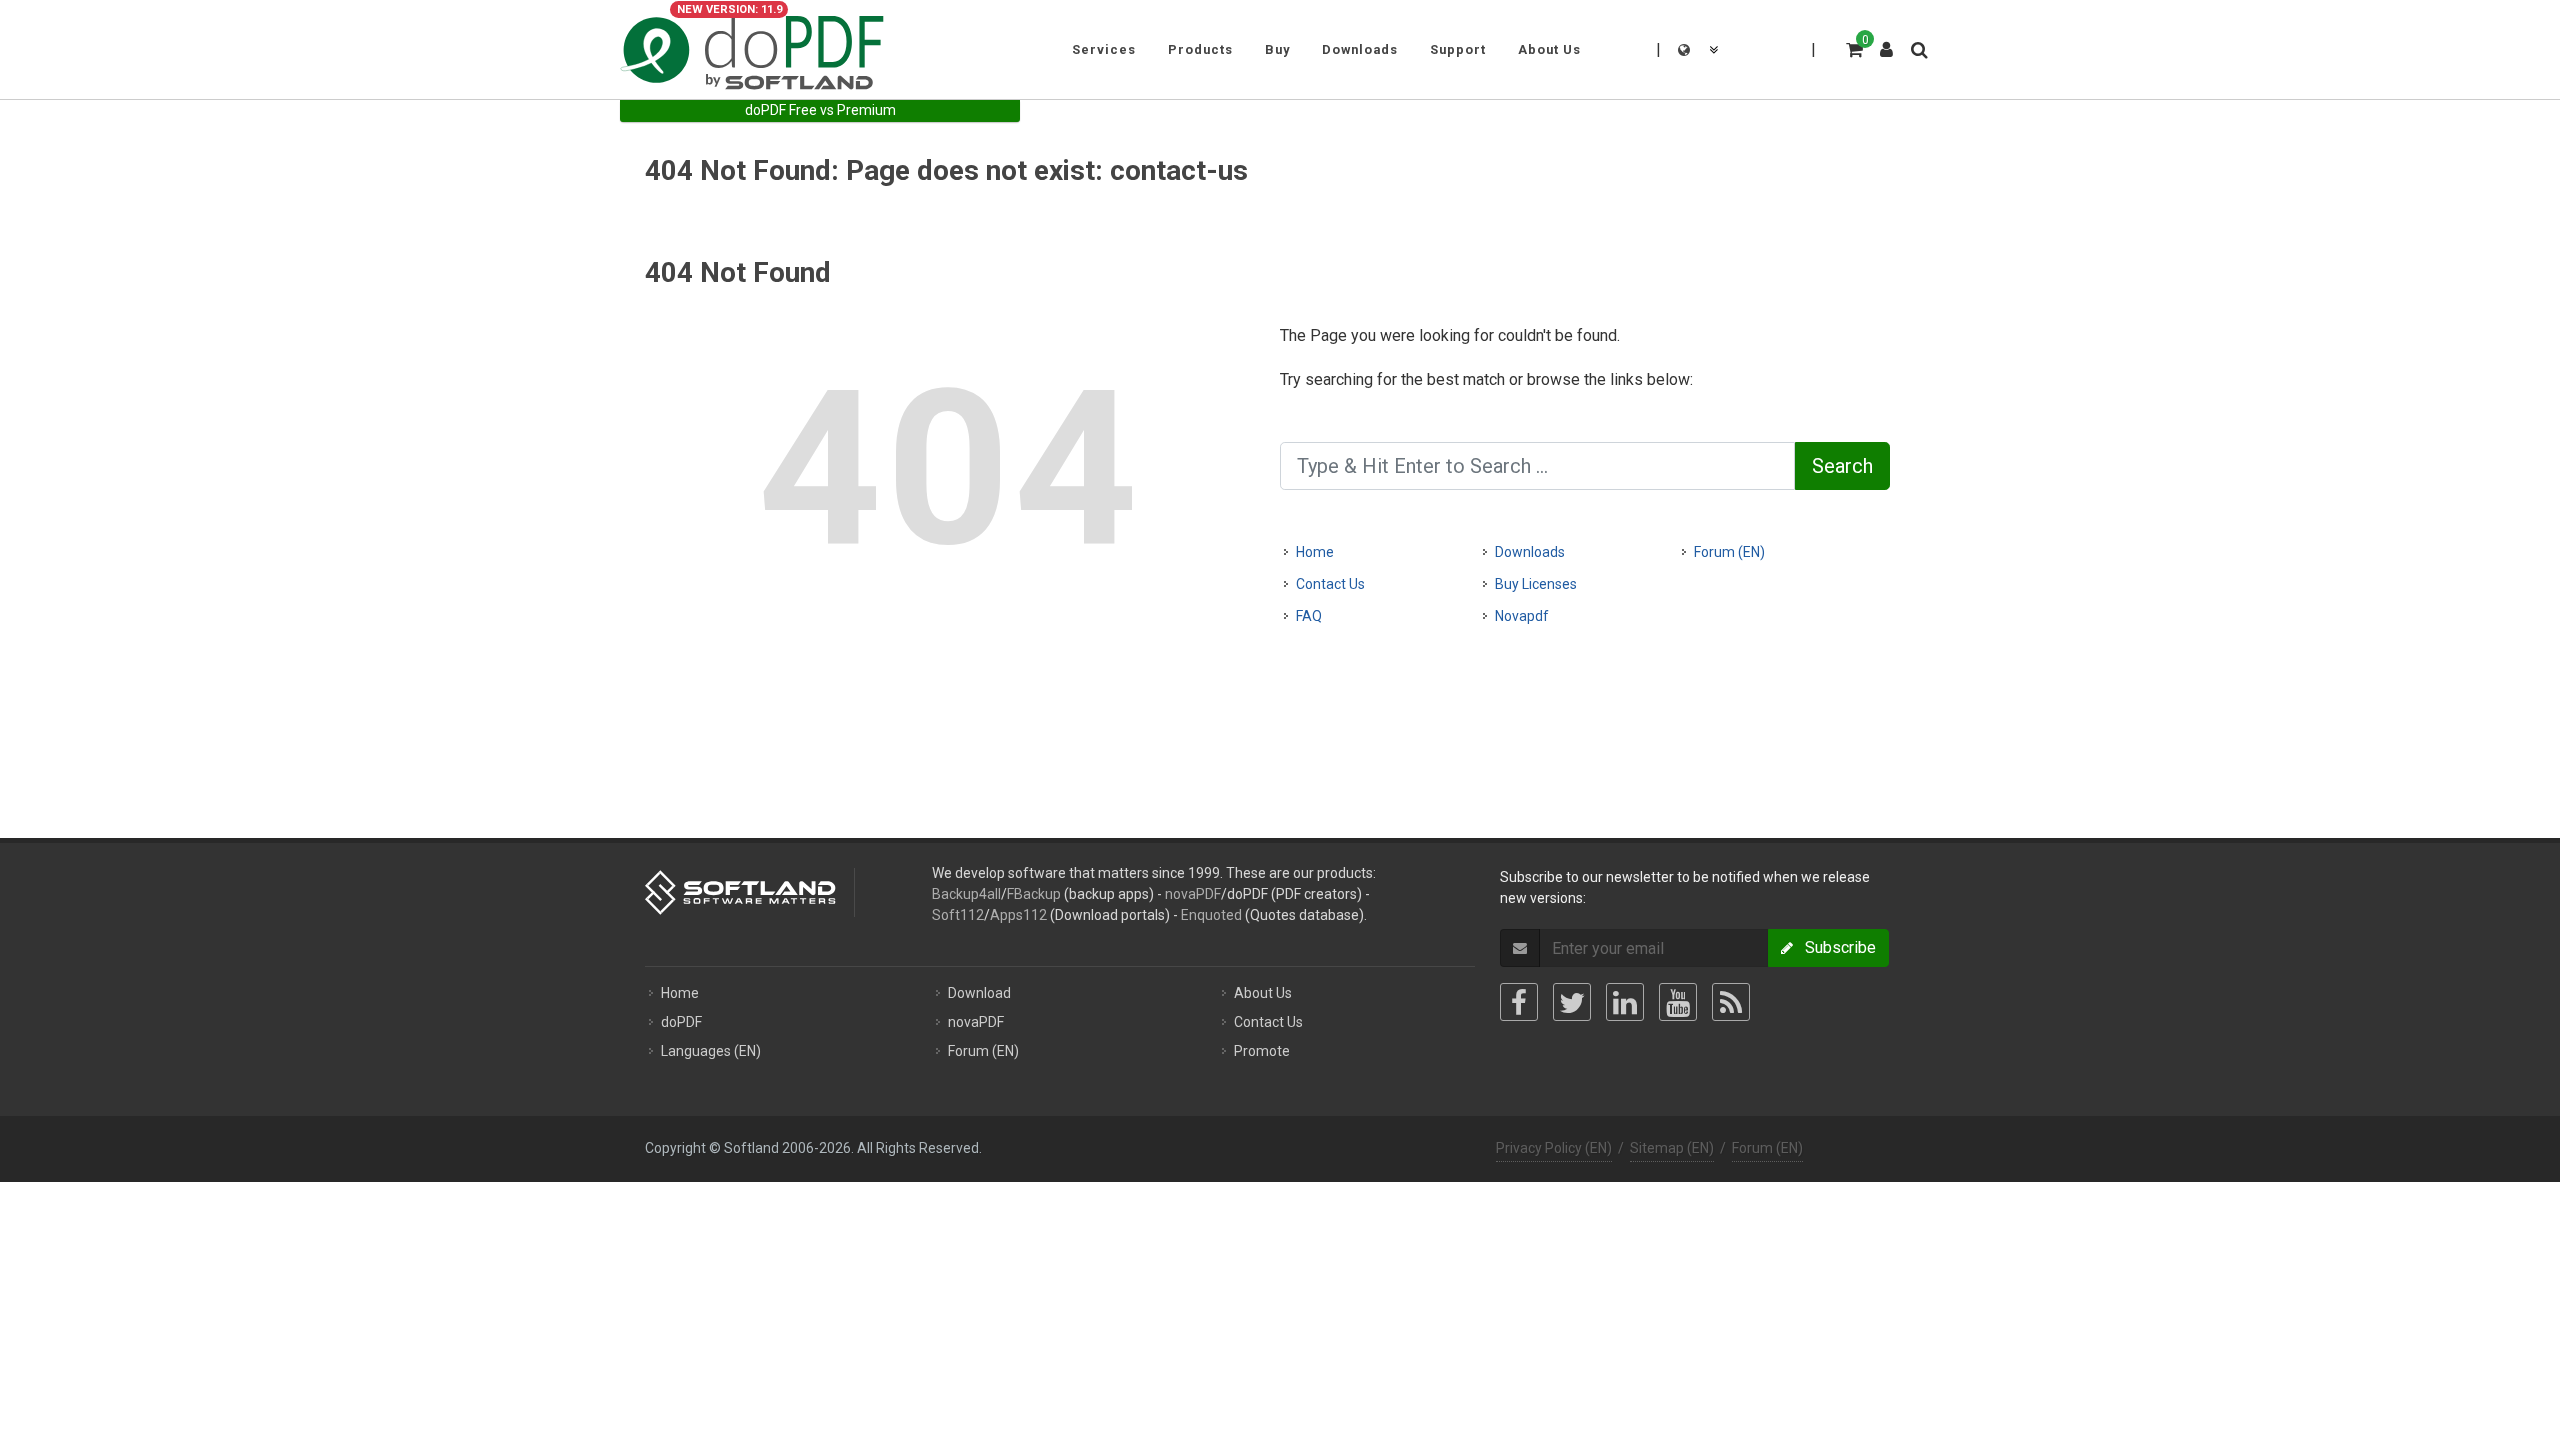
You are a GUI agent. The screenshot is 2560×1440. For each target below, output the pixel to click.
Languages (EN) (711, 1051)
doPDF (681, 1022)
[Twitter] (1572, 1002)
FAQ (1309, 616)
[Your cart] (1853, 47)
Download (979, 993)
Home (1315, 552)
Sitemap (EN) (1672, 1148)
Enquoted (1211, 915)
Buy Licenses (1536, 584)
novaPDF (1193, 894)
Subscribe (1834, 947)
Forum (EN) (1729, 552)
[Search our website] (1918, 47)
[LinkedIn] (1625, 1002)
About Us (1263, 993)
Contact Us (1330, 584)
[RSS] (1731, 1002)
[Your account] (1887, 42)
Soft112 (958, 915)
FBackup (1034, 894)
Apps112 (1018, 915)
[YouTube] (1678, 1002)
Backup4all (966, 894)
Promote (1262, 1051)
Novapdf (1522, 616)
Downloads (1530, 552)
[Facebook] (1519, 1002)
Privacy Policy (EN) (1554, 1148)
